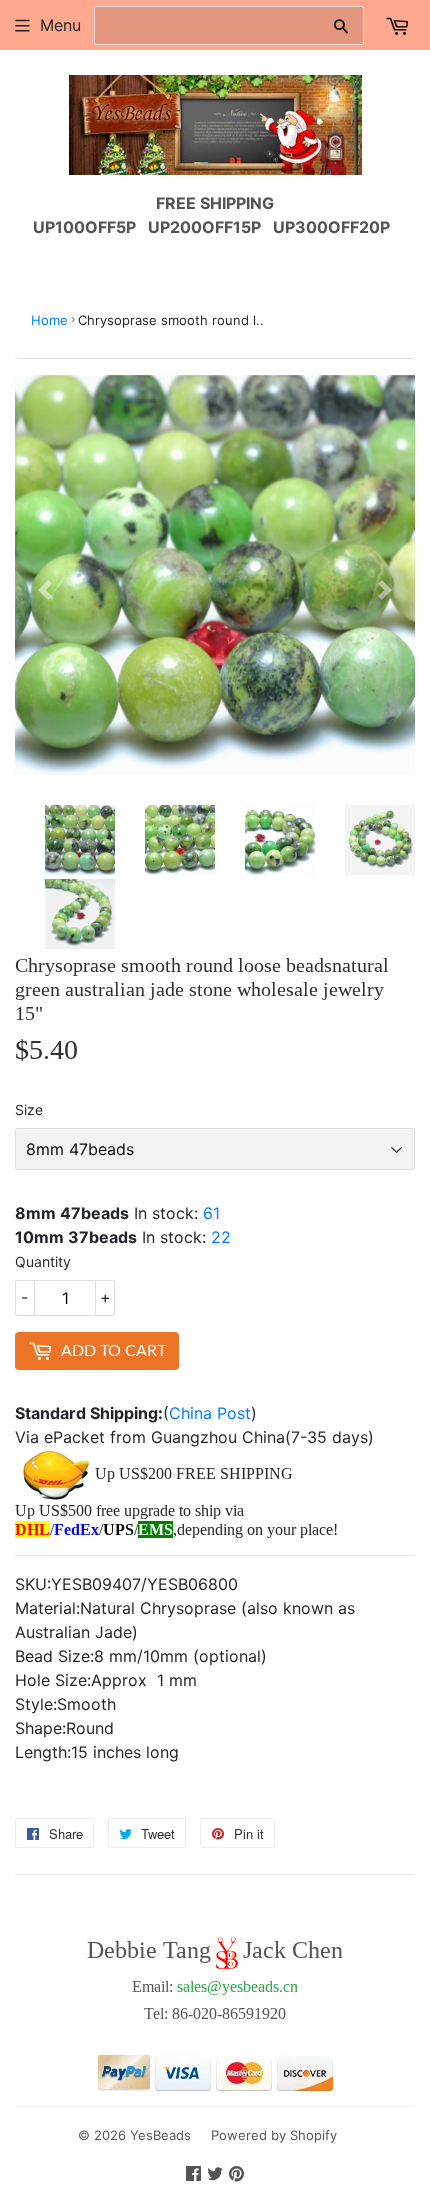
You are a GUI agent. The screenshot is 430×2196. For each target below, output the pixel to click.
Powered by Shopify (274, 2135)
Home (49, 320)
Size (29, 1109)
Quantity (43, 1261)
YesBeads (160, 2135)
